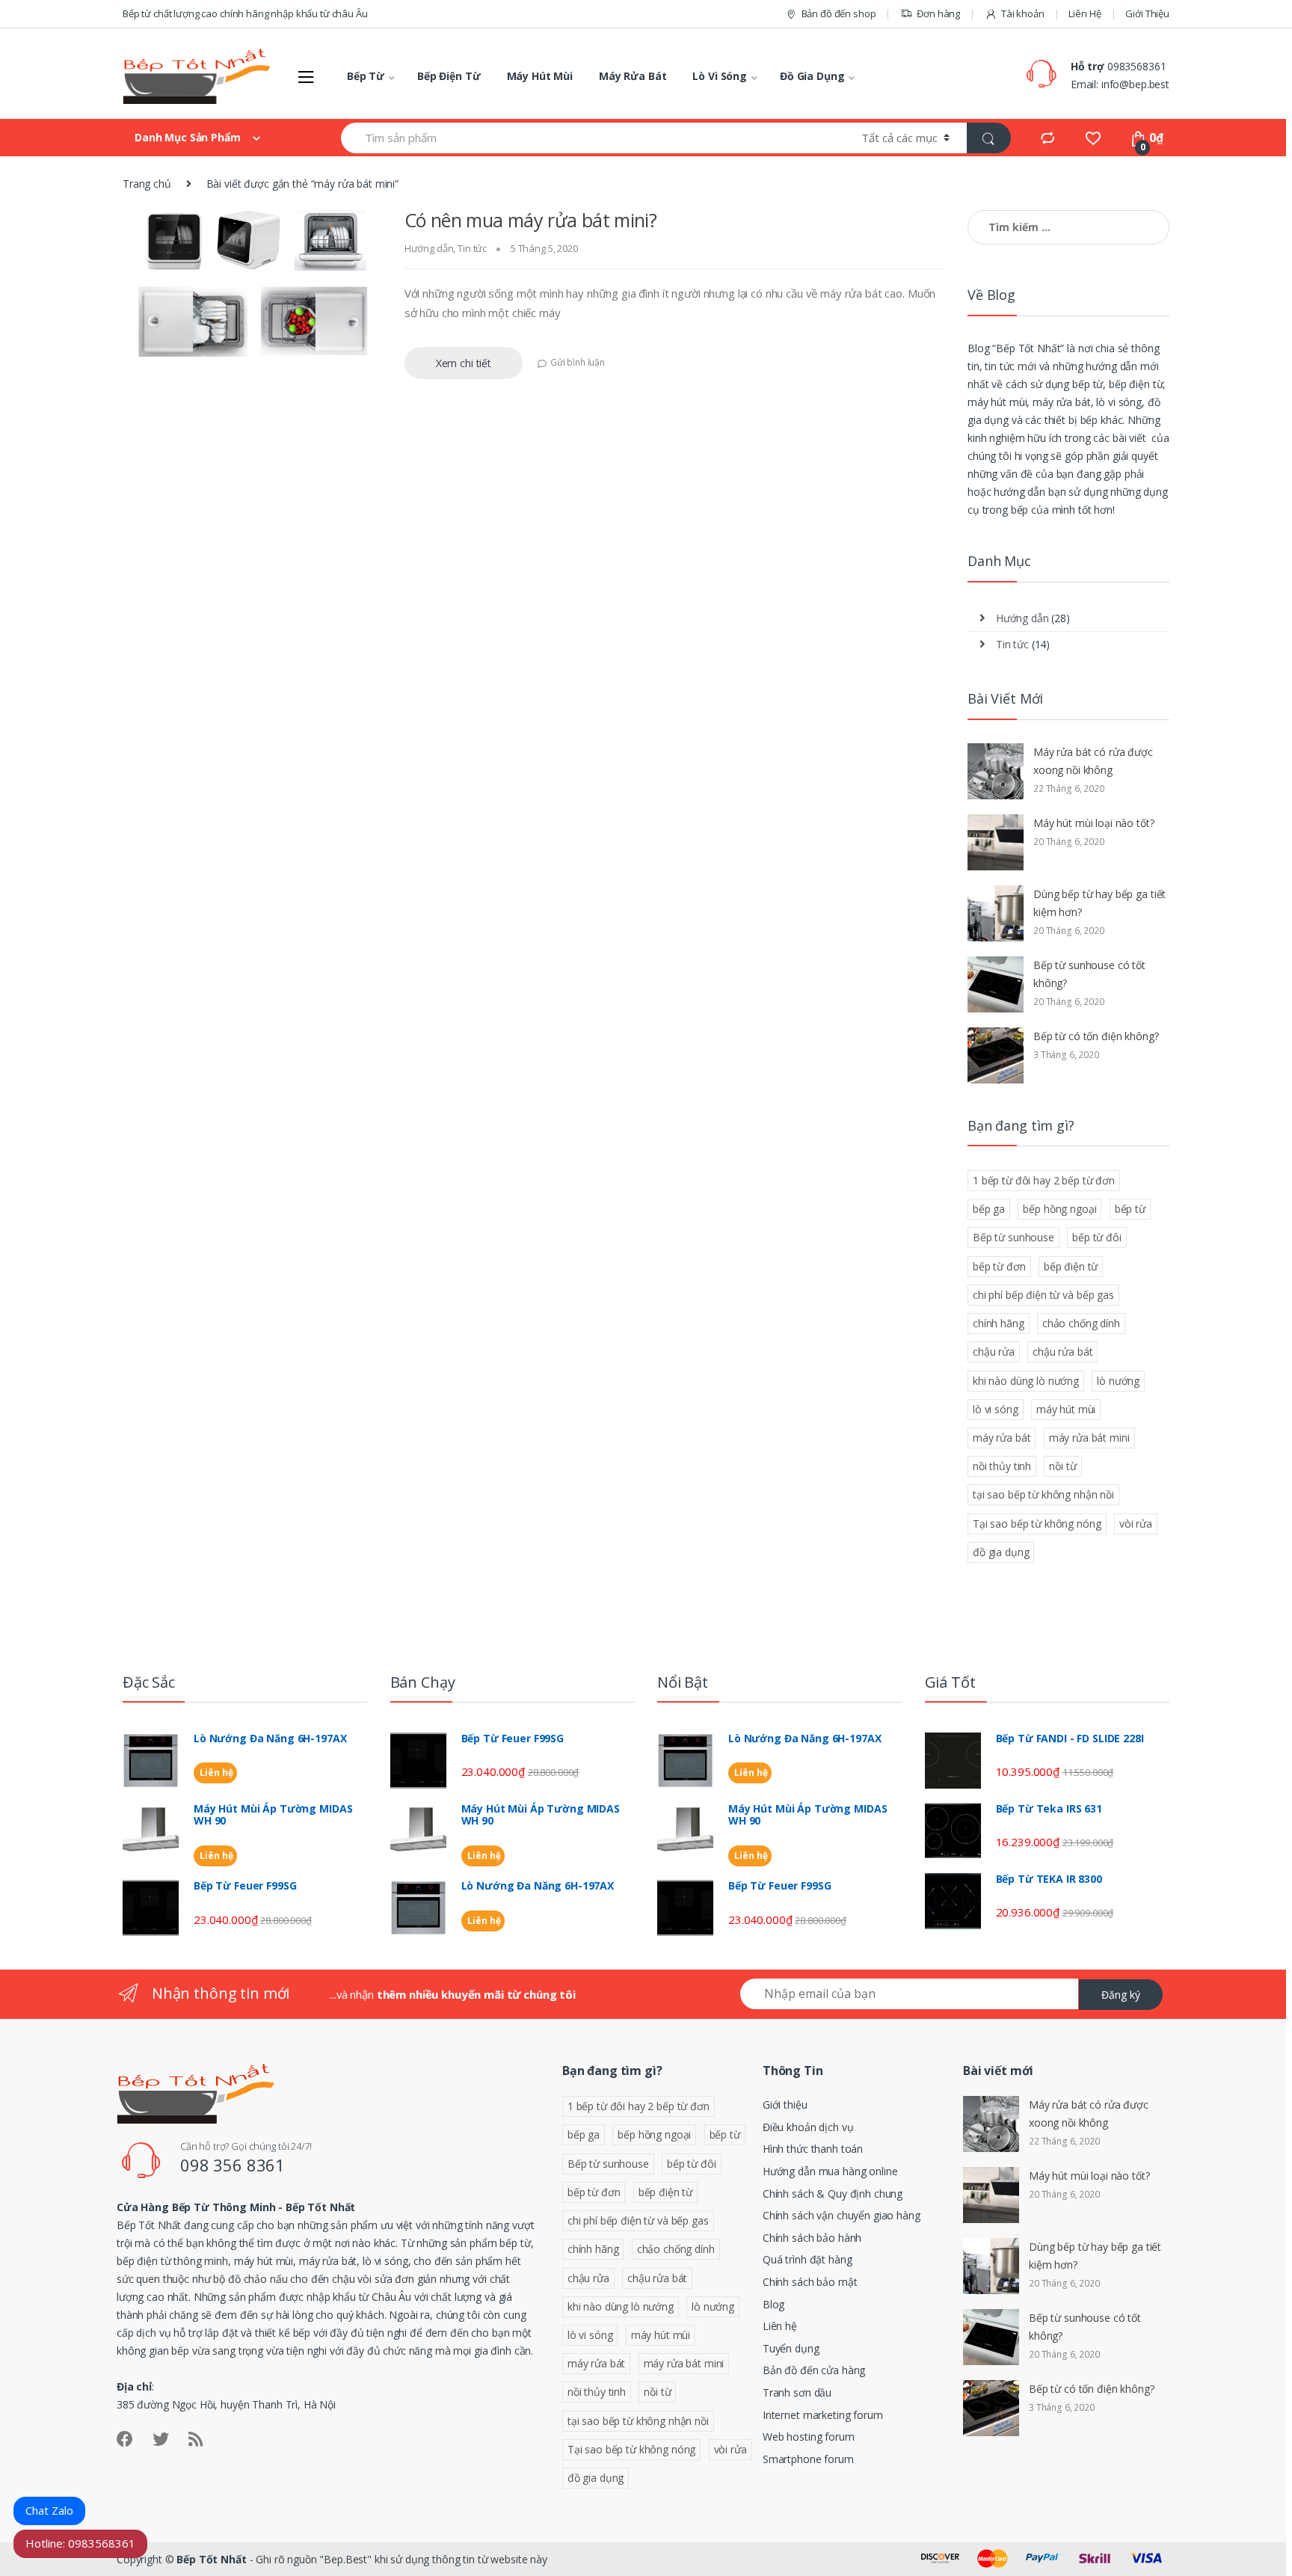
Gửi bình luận (578, 362)
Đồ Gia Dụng (812, 76)
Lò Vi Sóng (720, 76)
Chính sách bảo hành (812, 2238)
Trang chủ (147, 184)
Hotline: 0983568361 (80, 2543)
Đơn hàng (938, 13)
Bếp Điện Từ (449, 76)
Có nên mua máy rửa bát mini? (531, 220)
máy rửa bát (1002, 1438)
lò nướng (1118, 1381)
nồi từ (1062, 1466)
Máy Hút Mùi (540, 76)
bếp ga (989, 1209)
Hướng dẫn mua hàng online (830, 2171)
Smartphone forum (808, 2459)
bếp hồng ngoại (1059, 1209)
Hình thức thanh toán (813, 2149)
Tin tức (472, 248)
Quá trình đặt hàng (807, 2259)
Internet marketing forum (823, 2415)
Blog (773, 2304)
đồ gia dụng (1001, 1552)
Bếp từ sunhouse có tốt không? (1089, 974)
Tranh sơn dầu (797, 2392)
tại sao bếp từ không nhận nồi (1043, 1494)
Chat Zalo (49, 2510)
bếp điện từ (1071, 1266)
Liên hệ (215, 1773)
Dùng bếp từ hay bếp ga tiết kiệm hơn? (1099, 903)
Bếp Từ (366, 76)
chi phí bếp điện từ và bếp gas (1043, 1295)
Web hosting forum (809, 2437)
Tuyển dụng (791, 2348)
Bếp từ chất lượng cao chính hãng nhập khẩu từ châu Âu (245, 13)
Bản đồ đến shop (839, 13)
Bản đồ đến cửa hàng (814, 2370)
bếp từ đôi (1097, 1237)
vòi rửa (1136, 1524)
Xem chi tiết (464, 363)
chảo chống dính (1081, 1323)
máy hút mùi (1066, 1409)
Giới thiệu (785, 2105)
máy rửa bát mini (1089, 1438)
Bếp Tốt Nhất (211, 2559)
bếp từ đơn (999, 1266)
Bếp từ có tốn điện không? (1096, 1036)
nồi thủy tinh (1002, 1466)
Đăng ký (1121, 1995)
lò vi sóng (996, 1409)
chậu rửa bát (1062, 1352)
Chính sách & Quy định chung (833, 2194)
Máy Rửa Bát (633, 76)
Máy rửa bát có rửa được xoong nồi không (1093, 761)
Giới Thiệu (1147, 13)
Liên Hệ (1085, 13)
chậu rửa (994, 1352)
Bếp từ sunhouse (1013, 1237)
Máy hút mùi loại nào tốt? (1094, 823)
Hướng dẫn (429, 248)
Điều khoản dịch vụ (808, 2127)
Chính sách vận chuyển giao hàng (842, 2215)
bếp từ (1130, 1209)
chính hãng (999, 1323)
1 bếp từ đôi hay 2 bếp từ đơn (1044, 1180)
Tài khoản (1023, 13)
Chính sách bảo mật (810, 2282)
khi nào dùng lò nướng (1026, 1381)
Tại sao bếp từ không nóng (1037, 1524)
